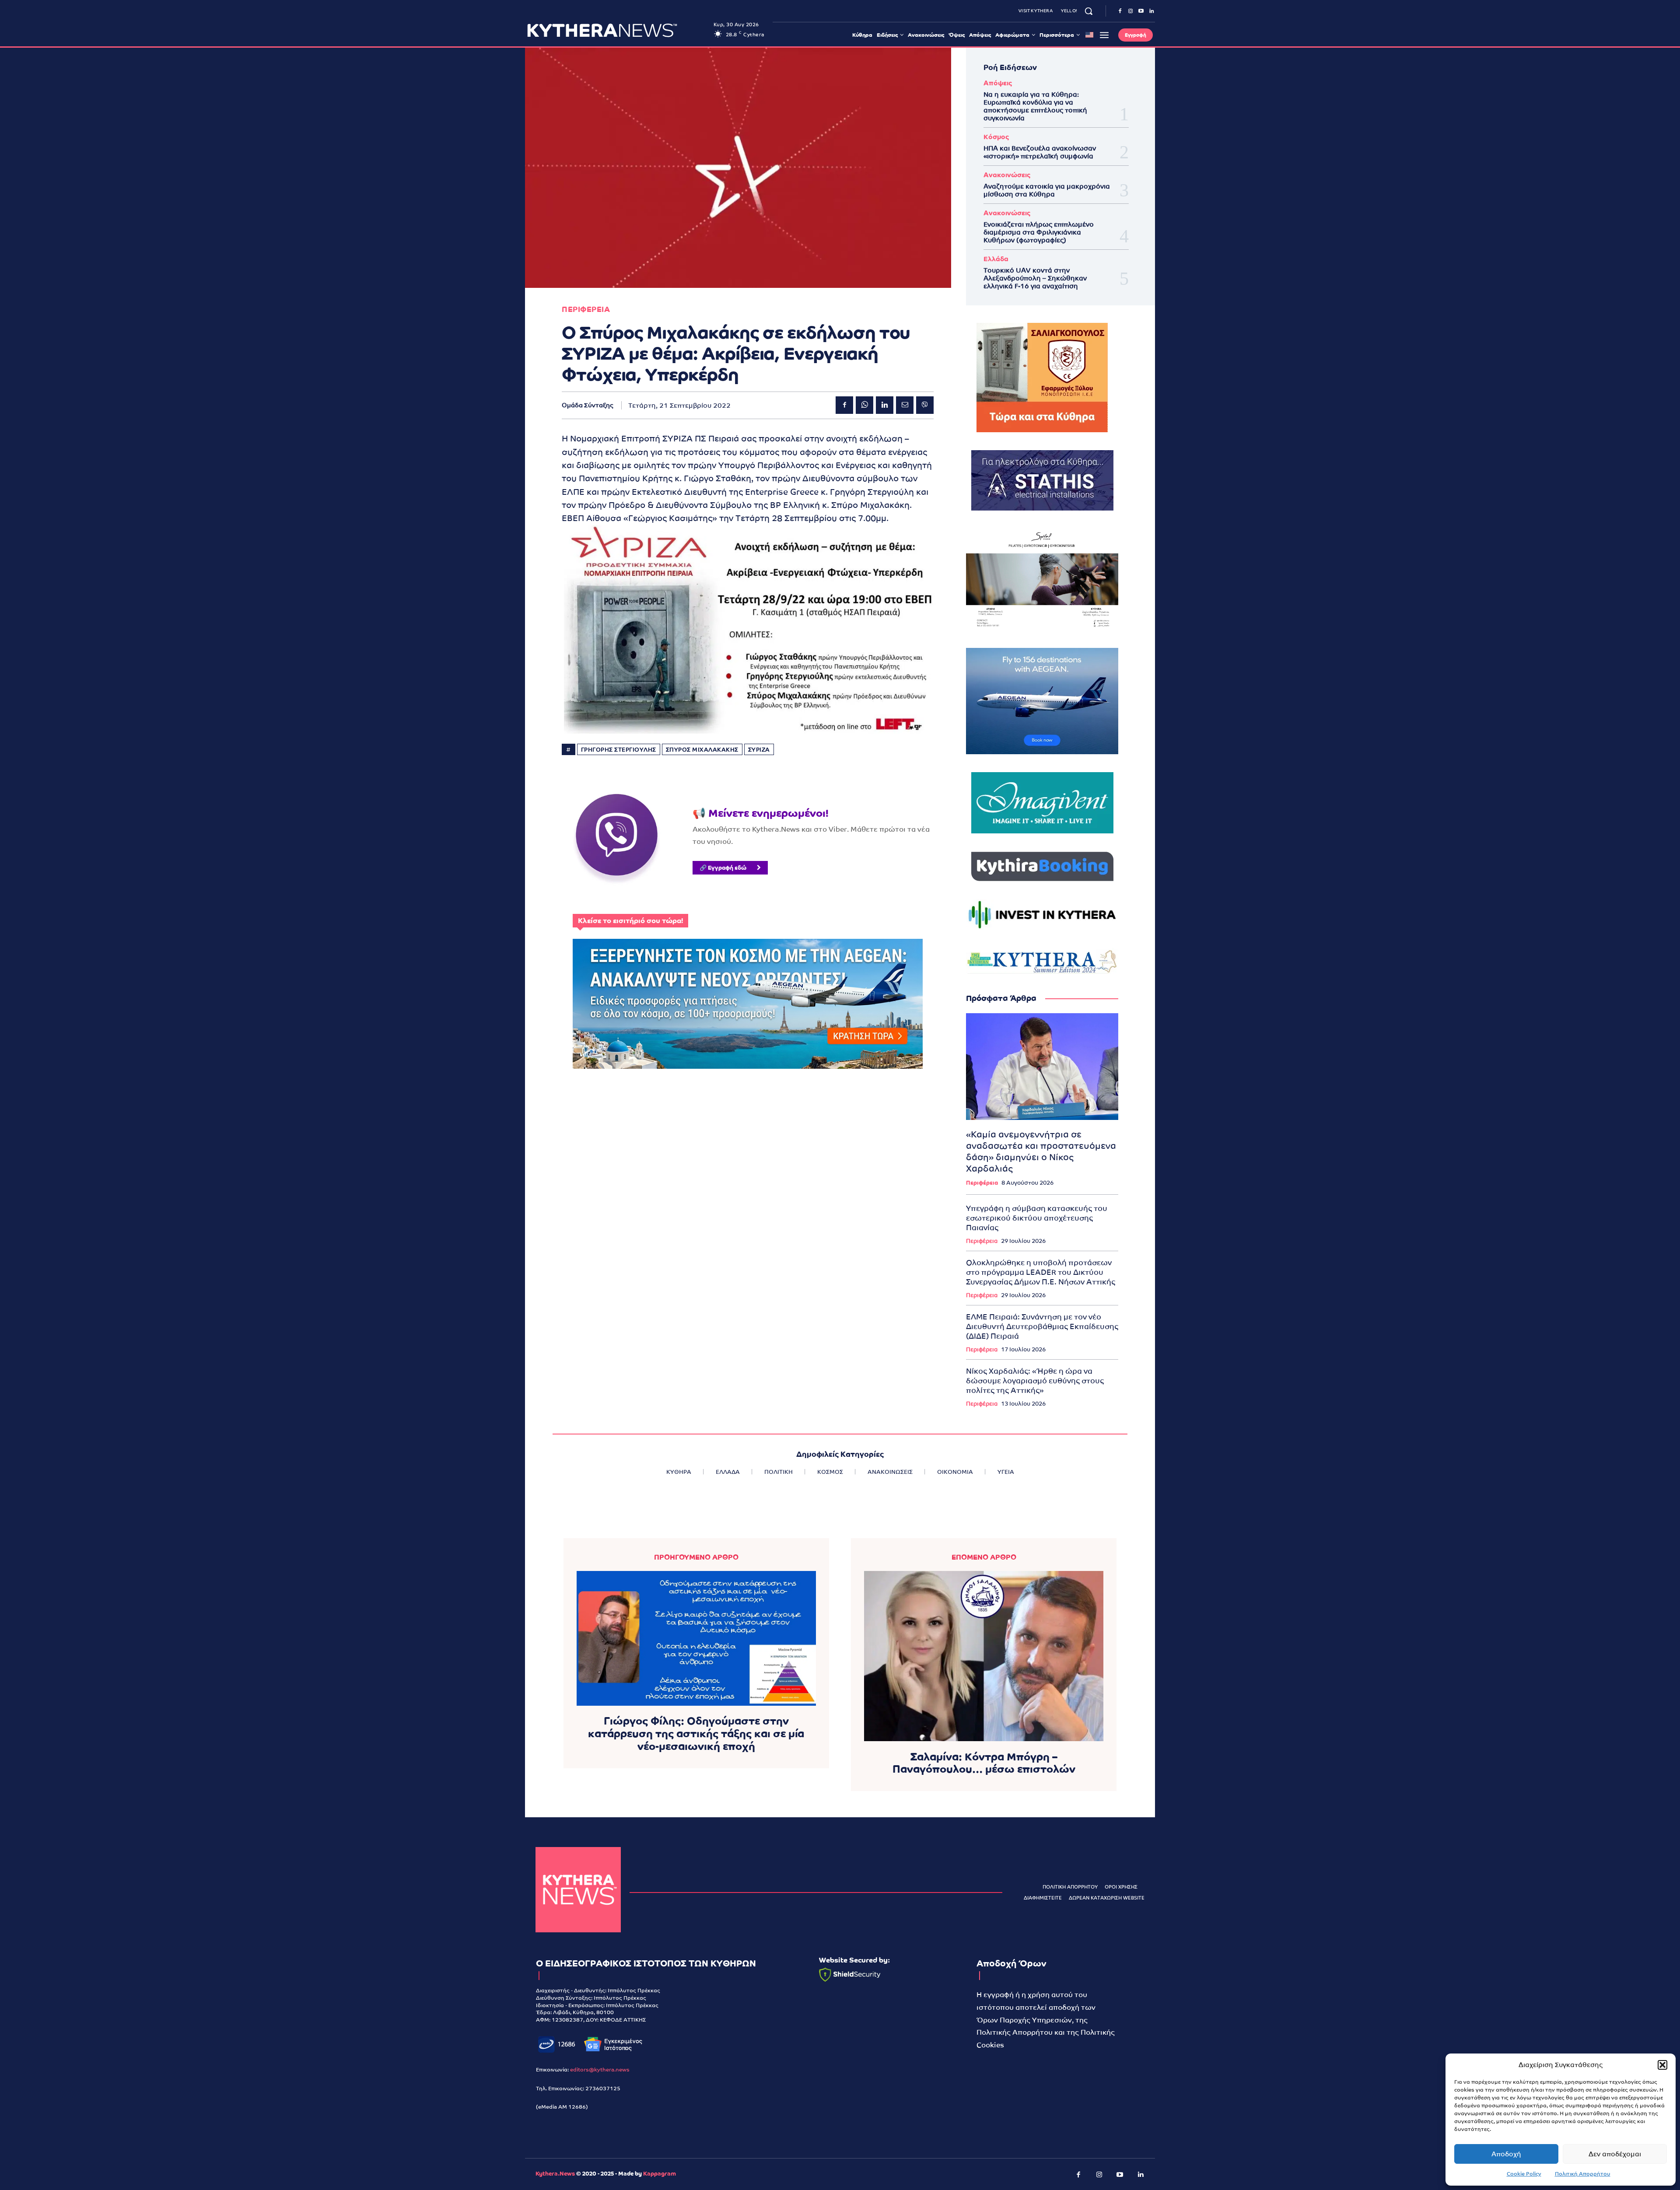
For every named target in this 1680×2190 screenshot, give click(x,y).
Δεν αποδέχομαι (1615, 2154)
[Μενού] (1104, 35)
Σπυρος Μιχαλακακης (702, 750)
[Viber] (925, 405)
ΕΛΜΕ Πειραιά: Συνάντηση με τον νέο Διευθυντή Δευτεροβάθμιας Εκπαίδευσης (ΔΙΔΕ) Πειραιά (1042, 1326)
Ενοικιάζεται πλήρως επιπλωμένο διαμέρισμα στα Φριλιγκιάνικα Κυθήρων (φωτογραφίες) (1039, 232)
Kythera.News (555, 2174)
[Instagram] (1130, 11)
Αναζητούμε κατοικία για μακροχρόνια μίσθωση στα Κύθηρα (1047, 190)
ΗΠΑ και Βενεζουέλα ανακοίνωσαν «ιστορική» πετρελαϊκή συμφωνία (1040, 152)
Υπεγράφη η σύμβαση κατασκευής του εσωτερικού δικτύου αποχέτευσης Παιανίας (1037, 1218)
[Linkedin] (1151, 11)
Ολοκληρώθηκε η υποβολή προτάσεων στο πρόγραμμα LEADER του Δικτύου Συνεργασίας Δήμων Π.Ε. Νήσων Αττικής (1041, 1272)
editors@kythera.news (600, 2070)
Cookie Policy (1524, 2174)
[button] (1662, 2065)
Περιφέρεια (982, 1183)
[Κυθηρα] (618, 30)
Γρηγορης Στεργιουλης (619, 750)
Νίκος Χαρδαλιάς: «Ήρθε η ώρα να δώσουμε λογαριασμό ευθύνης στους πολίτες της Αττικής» (1035, 1381)
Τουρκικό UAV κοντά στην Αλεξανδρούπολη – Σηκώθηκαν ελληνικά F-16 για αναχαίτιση (1035, 278)
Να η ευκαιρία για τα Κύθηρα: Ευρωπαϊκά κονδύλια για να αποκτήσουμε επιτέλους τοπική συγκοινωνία (1035, 106)
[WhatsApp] (864, 405)
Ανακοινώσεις (1007, 175)
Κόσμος (996, 137)
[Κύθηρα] (578, 1890)
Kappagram (660, 2174)
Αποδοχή (1506, 2154)
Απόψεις (998, 83)
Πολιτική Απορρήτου (1583, 2174)
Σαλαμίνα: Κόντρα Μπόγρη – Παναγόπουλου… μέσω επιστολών (984, 1763)
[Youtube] (1141, 11)
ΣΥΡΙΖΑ (759, 750)
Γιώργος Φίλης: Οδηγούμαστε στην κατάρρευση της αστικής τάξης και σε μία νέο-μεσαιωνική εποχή (696, 1733)
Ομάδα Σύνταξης (588, 405)
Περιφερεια (586, 310)
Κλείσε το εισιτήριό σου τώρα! (630, 921)
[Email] (905, 405)
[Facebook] (1120, 11)
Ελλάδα (996, 259)
